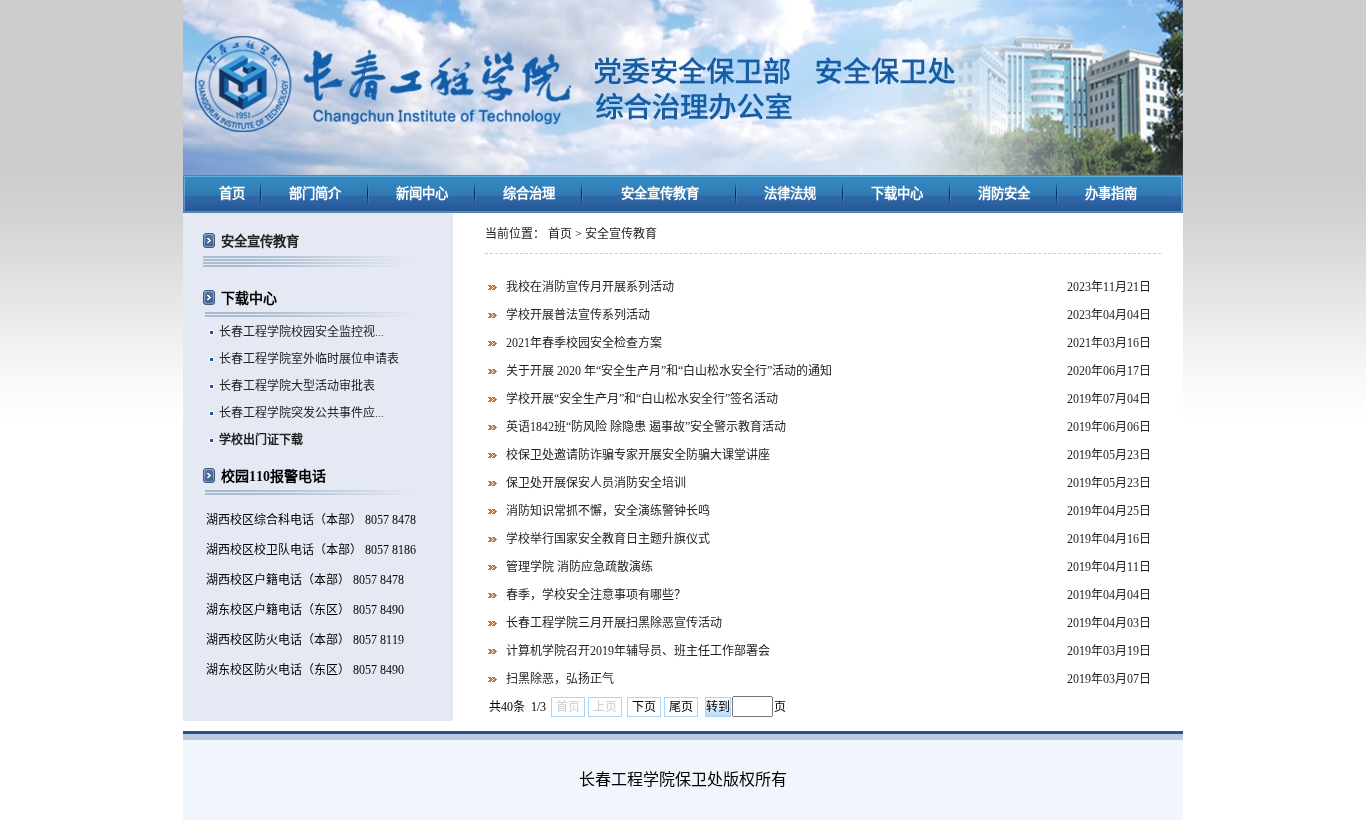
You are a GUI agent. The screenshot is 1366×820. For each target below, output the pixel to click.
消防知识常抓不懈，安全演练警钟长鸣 (608, 511)
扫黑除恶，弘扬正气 (560, 679)
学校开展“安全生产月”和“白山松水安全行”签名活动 (642, 399)
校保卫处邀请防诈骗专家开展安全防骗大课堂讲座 (638, 455)
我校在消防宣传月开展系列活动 (590, 287)
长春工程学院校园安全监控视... (301, 332)
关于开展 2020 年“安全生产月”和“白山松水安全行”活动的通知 (669, 371)
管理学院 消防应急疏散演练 (579, 567)
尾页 (681, 707)
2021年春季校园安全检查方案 (584, 343)
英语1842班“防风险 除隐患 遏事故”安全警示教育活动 (646, 427)
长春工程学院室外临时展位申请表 (309, 359)
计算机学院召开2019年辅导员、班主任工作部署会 (638, 651)
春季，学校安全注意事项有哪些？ (596, 595)
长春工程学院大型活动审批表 (297, 386)
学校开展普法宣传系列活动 (578, 315)
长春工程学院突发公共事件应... (301, 413)
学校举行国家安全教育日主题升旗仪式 (608, 539)
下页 (644, 707)
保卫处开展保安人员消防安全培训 (596, 483)
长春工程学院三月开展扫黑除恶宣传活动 (614, 623)
